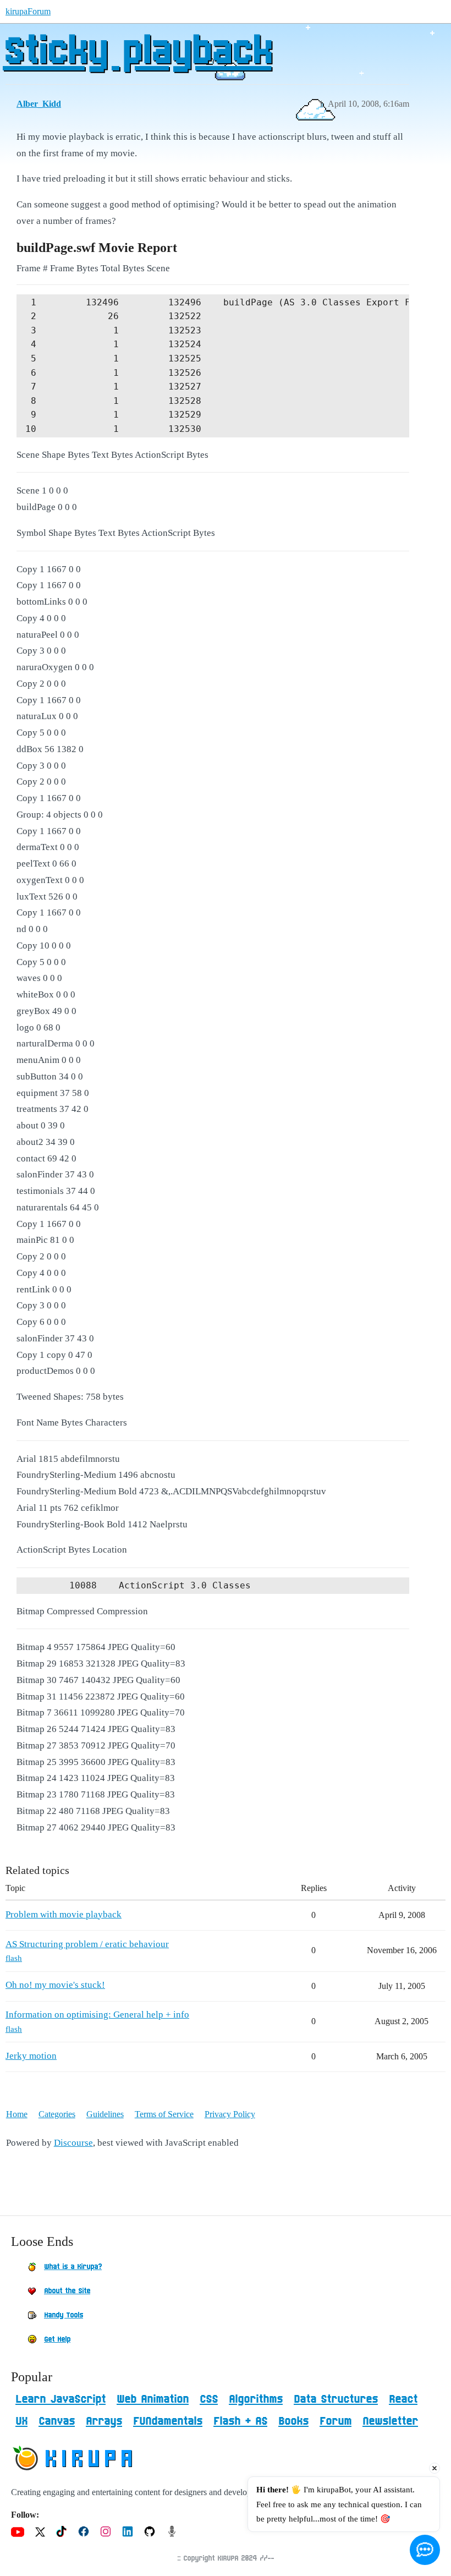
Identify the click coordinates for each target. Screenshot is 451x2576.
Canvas (57, 2421)
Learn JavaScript (61, 2399)
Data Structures (336, 2399)
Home (17, 2114)
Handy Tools (64, 2315)
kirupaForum (28, 11)
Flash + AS (240, 2421)
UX (21, 2421)
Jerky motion (31, 2056)
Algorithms (256, 2399)
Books (293, 2421)
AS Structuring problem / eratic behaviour (87, 1944)
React (403, 2399)
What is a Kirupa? (73, 2267)
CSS (209, 2399)
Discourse (73, 2143)
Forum (335, 2421)
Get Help (57, 2339)
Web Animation (153, 2399)
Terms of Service (164, 2114)
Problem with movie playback (64, 1914)
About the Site (67, 2291)
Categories (57, 2114)
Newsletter (390, 2421)
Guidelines (105, 2114)
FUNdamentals (168, 2421)
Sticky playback (137, 52)
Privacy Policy (230, 2114)
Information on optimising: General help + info (97, 2015)
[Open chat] (425, 2550)
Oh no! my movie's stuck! (55, 1985)
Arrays (104, 2421)
